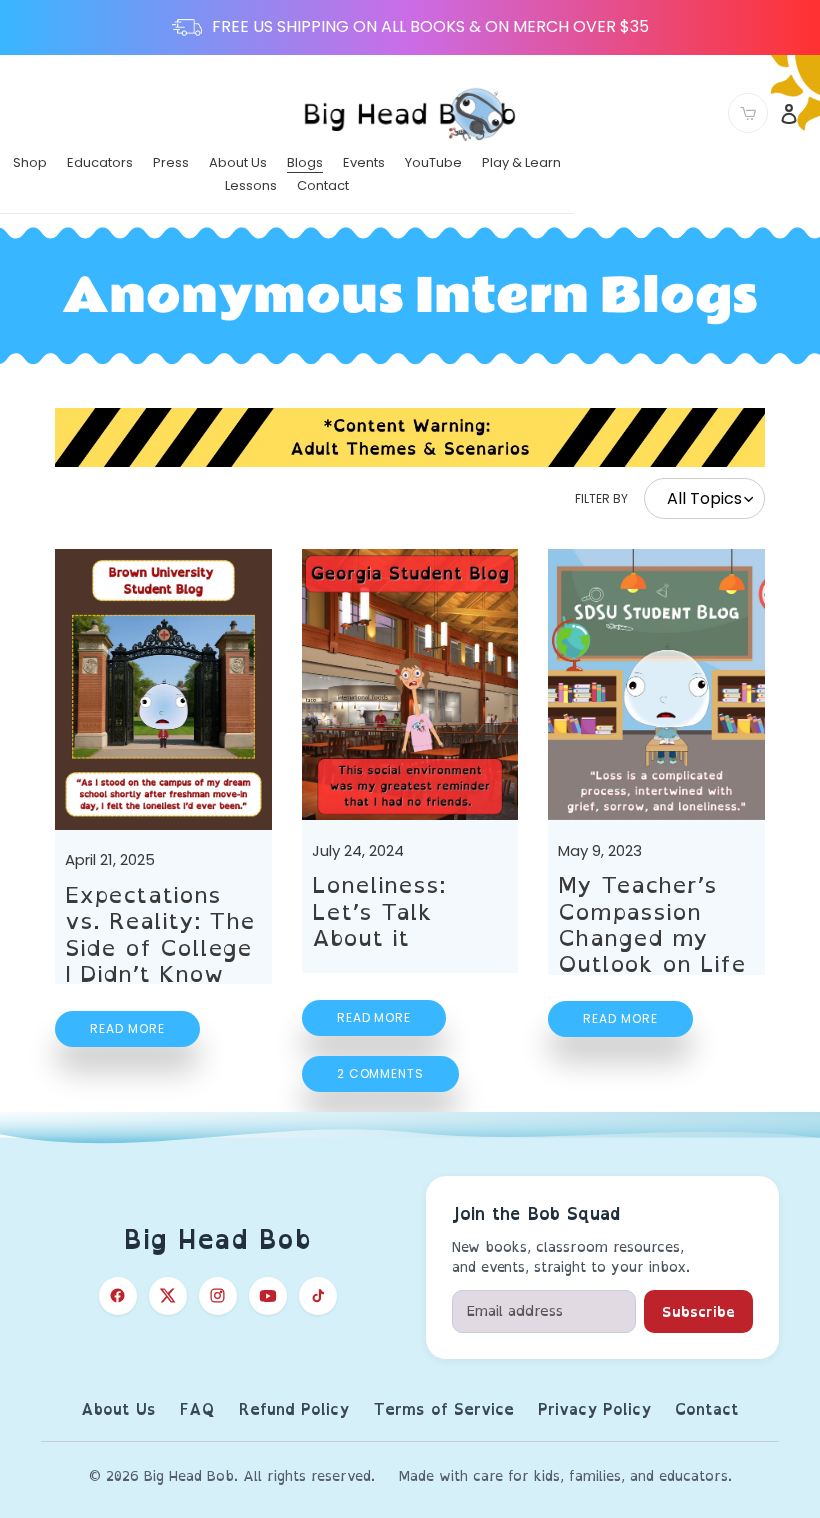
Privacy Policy (594, 1410)
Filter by (601, 498)
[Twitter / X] (168, 1296)
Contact (707, 1410)
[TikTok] (318, 1296)
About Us (118, 1410)
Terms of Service (443, 1410)
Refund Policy (294, 1410)
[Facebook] (118, 1296)
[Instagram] (218, 1296)
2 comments (381, 1073)
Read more (127, 1028)
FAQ (197, 1410)
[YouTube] (268, 1296)
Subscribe (698, 1311)
